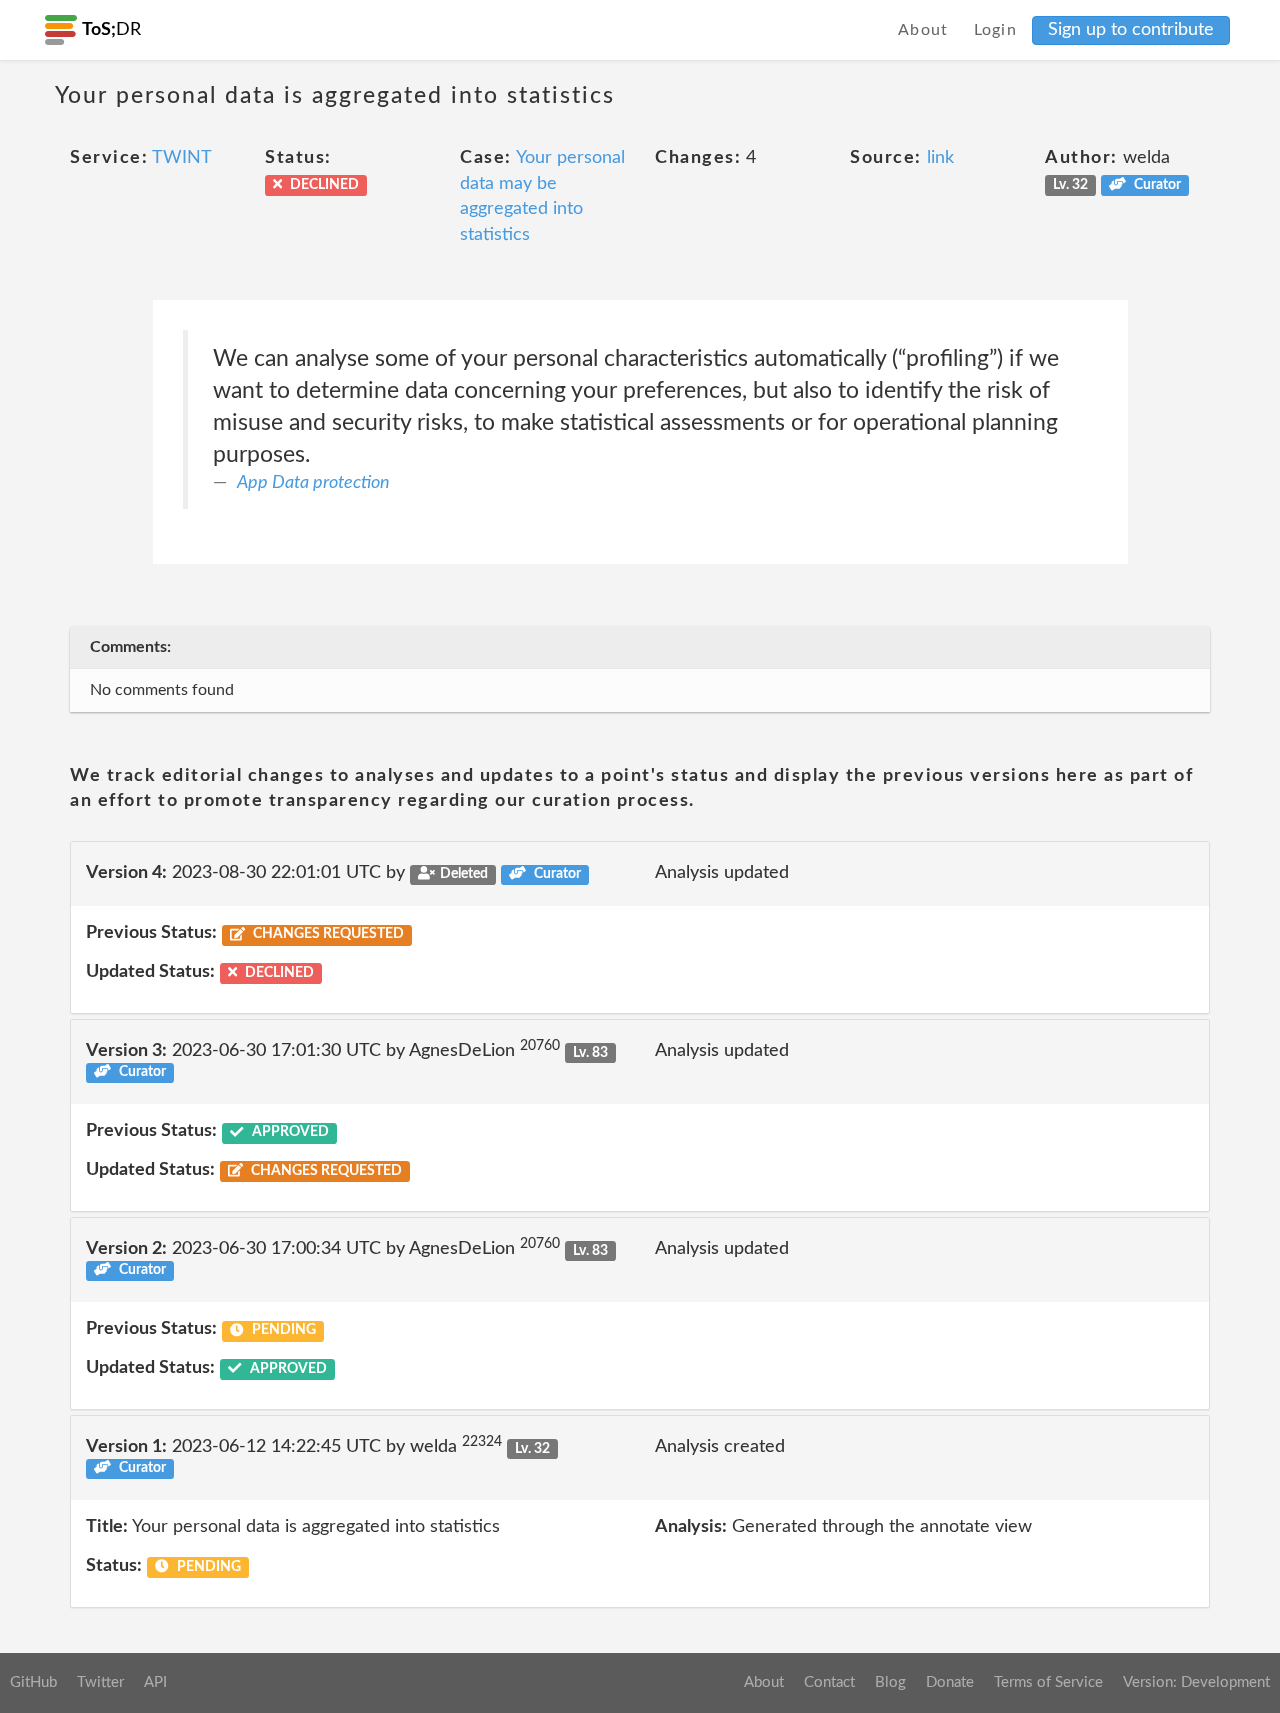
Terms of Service (1048, 1682)
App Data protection (313, 483)
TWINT (182, 158)
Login (996, 30)
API (155, 1682)
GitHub (33, 1682)
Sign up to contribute (1131, 30)
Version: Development (1196, 1682)
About (923, 30)
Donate (950, 1682)
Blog (890, 1682)
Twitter (100, 1682)
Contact (829, 1682)
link (940, 158)
